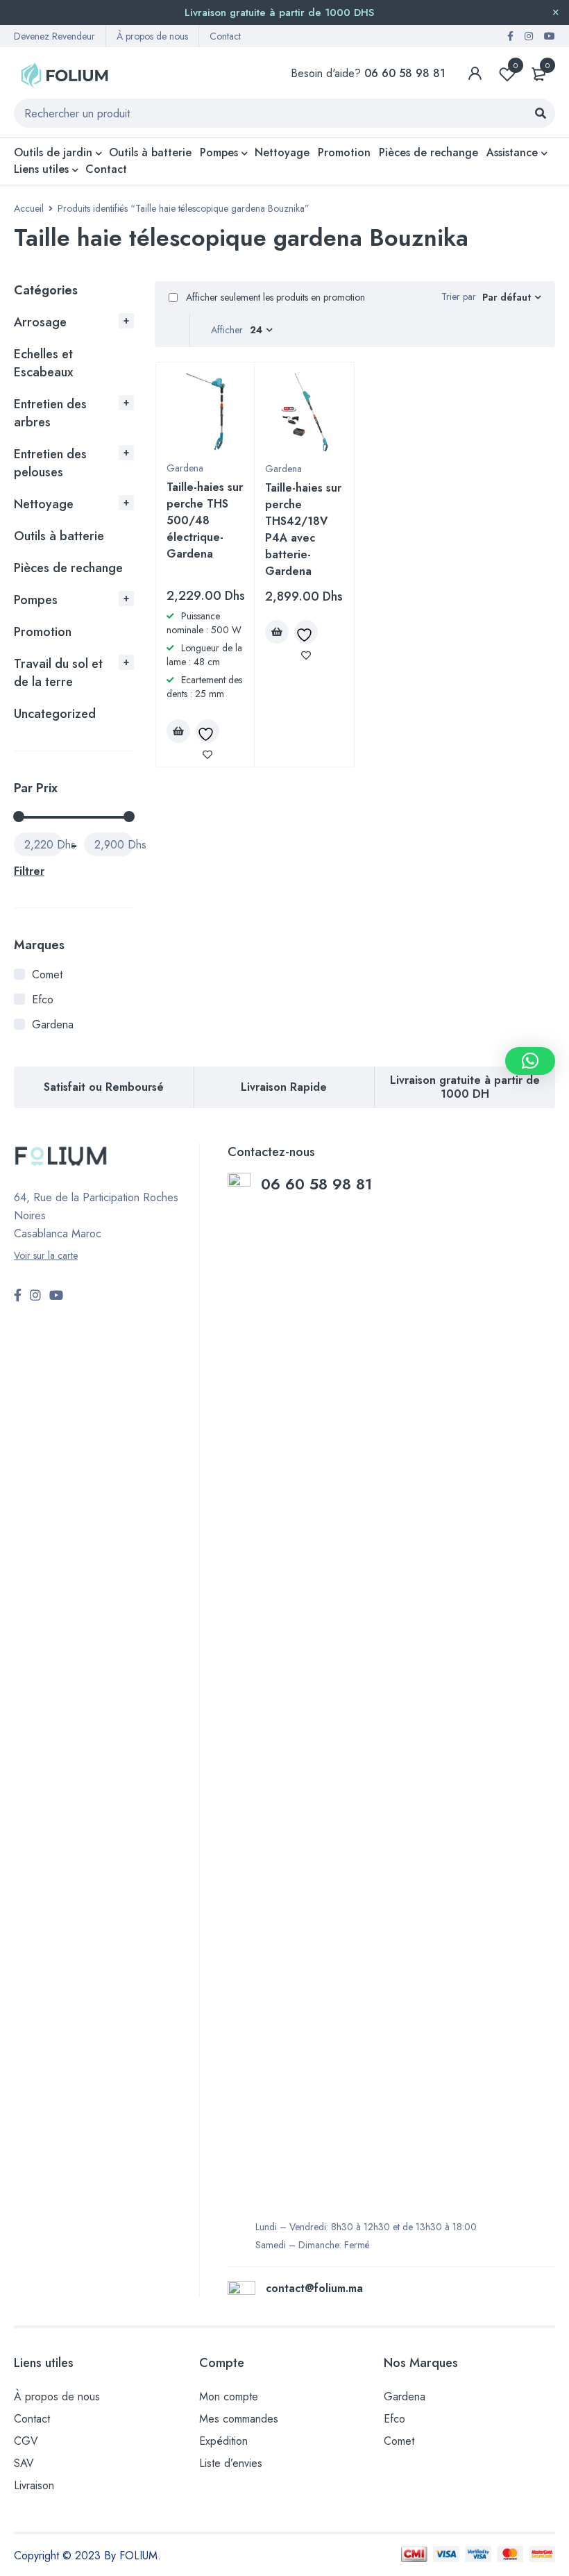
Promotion (43, 632)
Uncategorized (55, 714)
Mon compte (229, 2397)
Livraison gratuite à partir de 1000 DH (465, 1087)
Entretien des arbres (50, 413)
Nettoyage (44, 504)
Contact (225, 36)
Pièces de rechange (68, 568)
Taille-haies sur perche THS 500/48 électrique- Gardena (205, 520)
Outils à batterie (59, 536)
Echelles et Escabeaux (43, 363)
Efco (43, 1000)
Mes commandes (239, 2419)
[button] (530, 1061)
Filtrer (29, 871)
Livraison (34, 2485)
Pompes (36, 600)
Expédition (223, 2441)
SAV (24, 2463)
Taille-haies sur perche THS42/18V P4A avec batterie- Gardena (303, 529)
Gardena (53, 1024)
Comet (47, 975)
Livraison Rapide (284, 1087)
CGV (26, 2441)
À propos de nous (152, 36)
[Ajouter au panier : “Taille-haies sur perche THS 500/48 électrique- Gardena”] (178, 731)
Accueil (29, 208)
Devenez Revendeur (54, 36)
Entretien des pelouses (50, 463)
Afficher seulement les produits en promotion (274, 297)
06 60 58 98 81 (319, 1184)
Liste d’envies (231, 2463)
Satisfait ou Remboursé (104, 1087)
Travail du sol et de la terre (58, 673)
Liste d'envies (516, 65)
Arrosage (40, 322)
